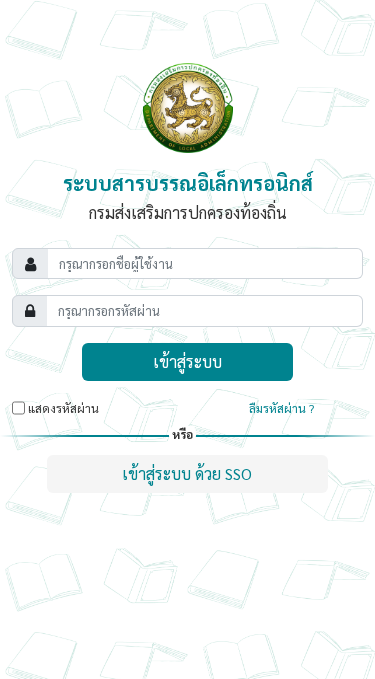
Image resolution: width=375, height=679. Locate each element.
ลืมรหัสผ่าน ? (281, 408)
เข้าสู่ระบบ (187, 361)
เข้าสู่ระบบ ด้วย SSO (187, 473)
